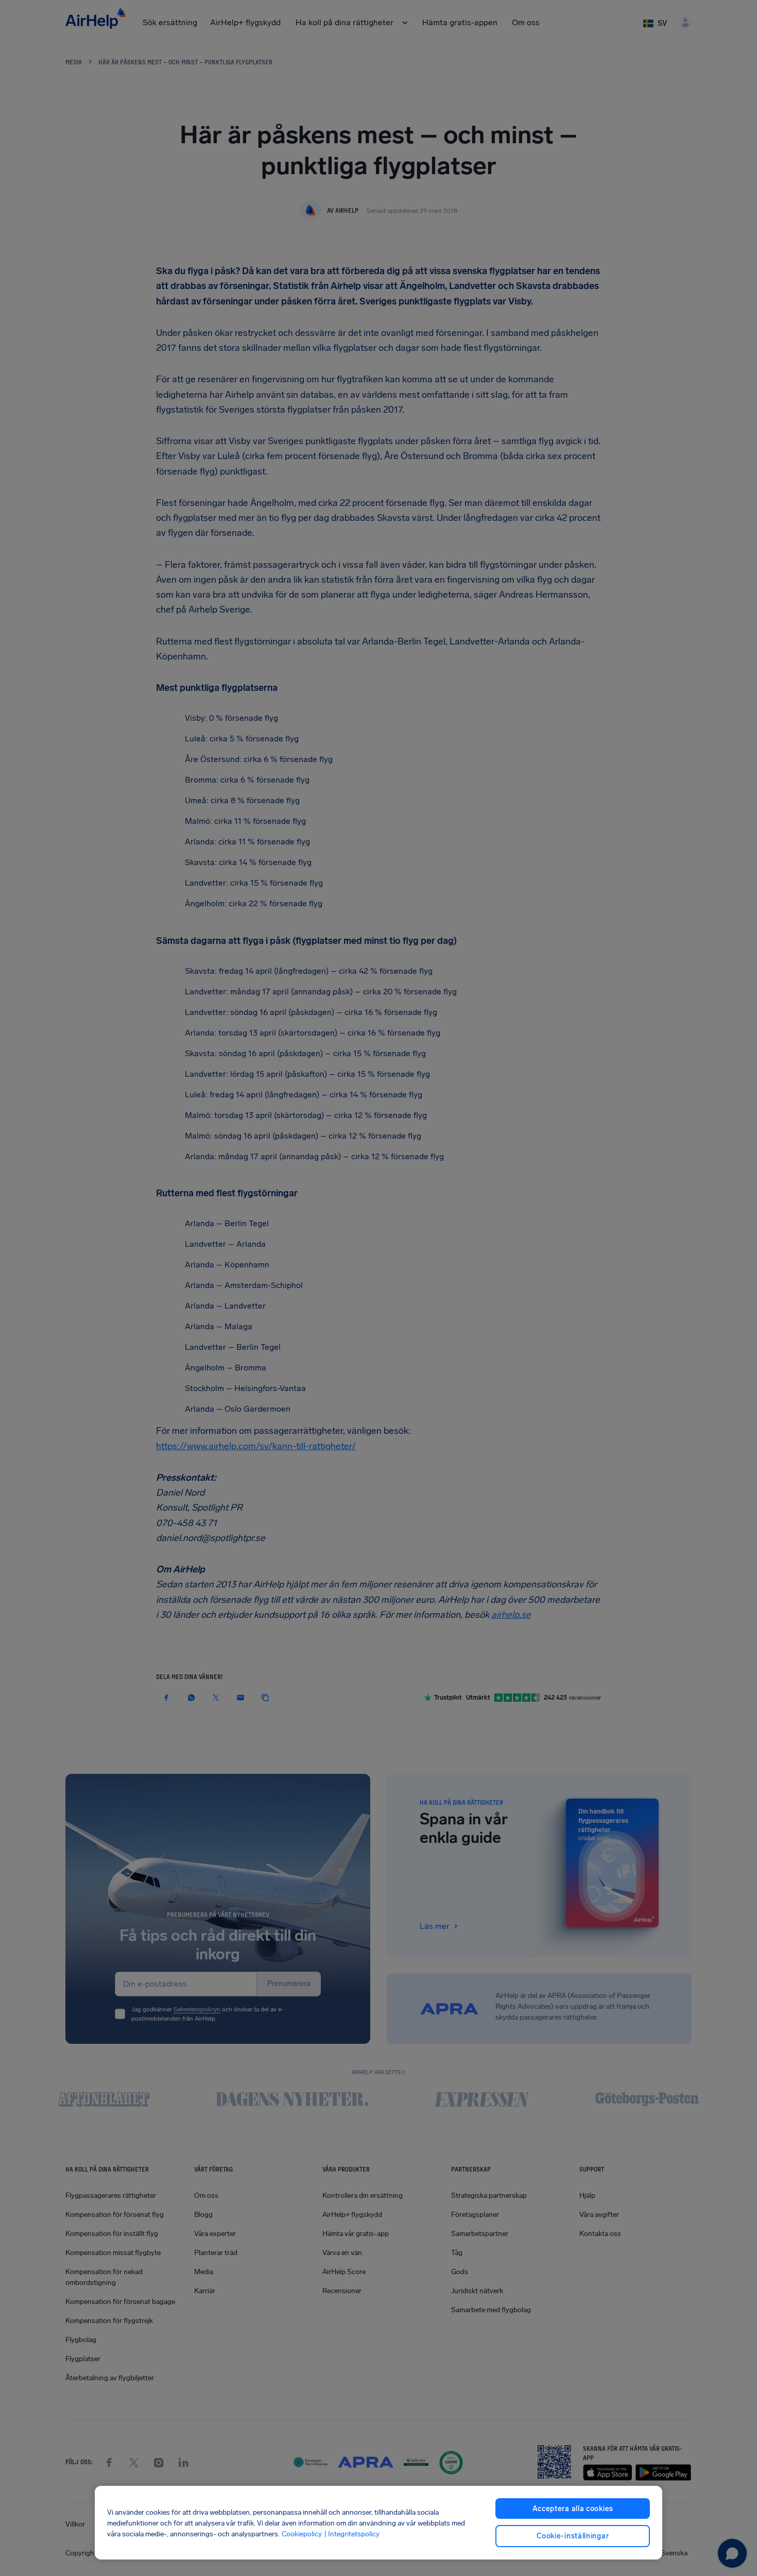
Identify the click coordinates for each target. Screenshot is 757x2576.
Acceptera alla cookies (573, 2509)
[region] (379, 2523)
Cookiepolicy (302, 2533)
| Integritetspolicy (352, 2533)
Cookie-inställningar (573, 2536)
